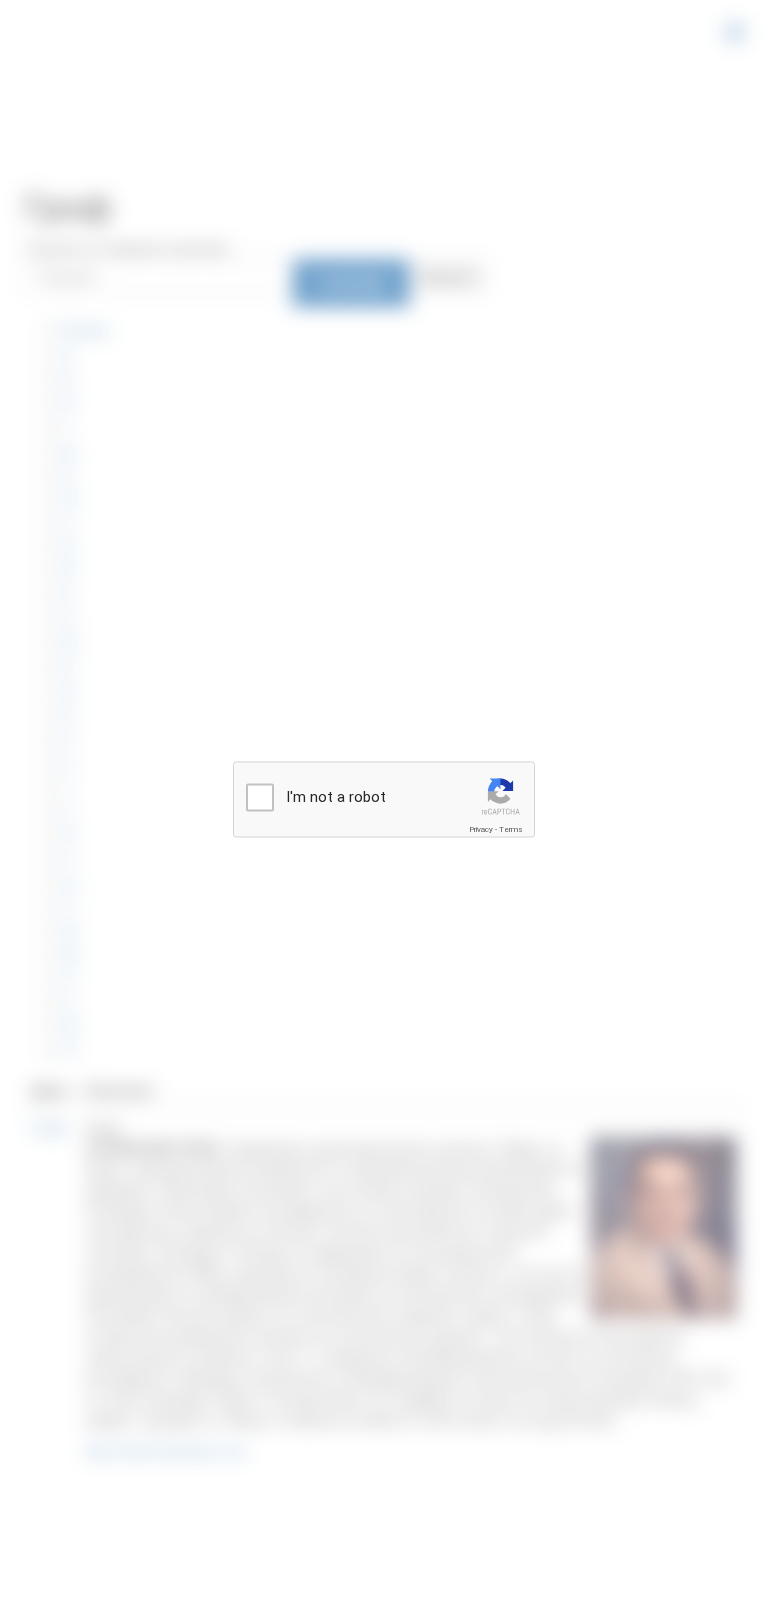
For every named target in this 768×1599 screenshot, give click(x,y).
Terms (511, 829)
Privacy (481, 829)
